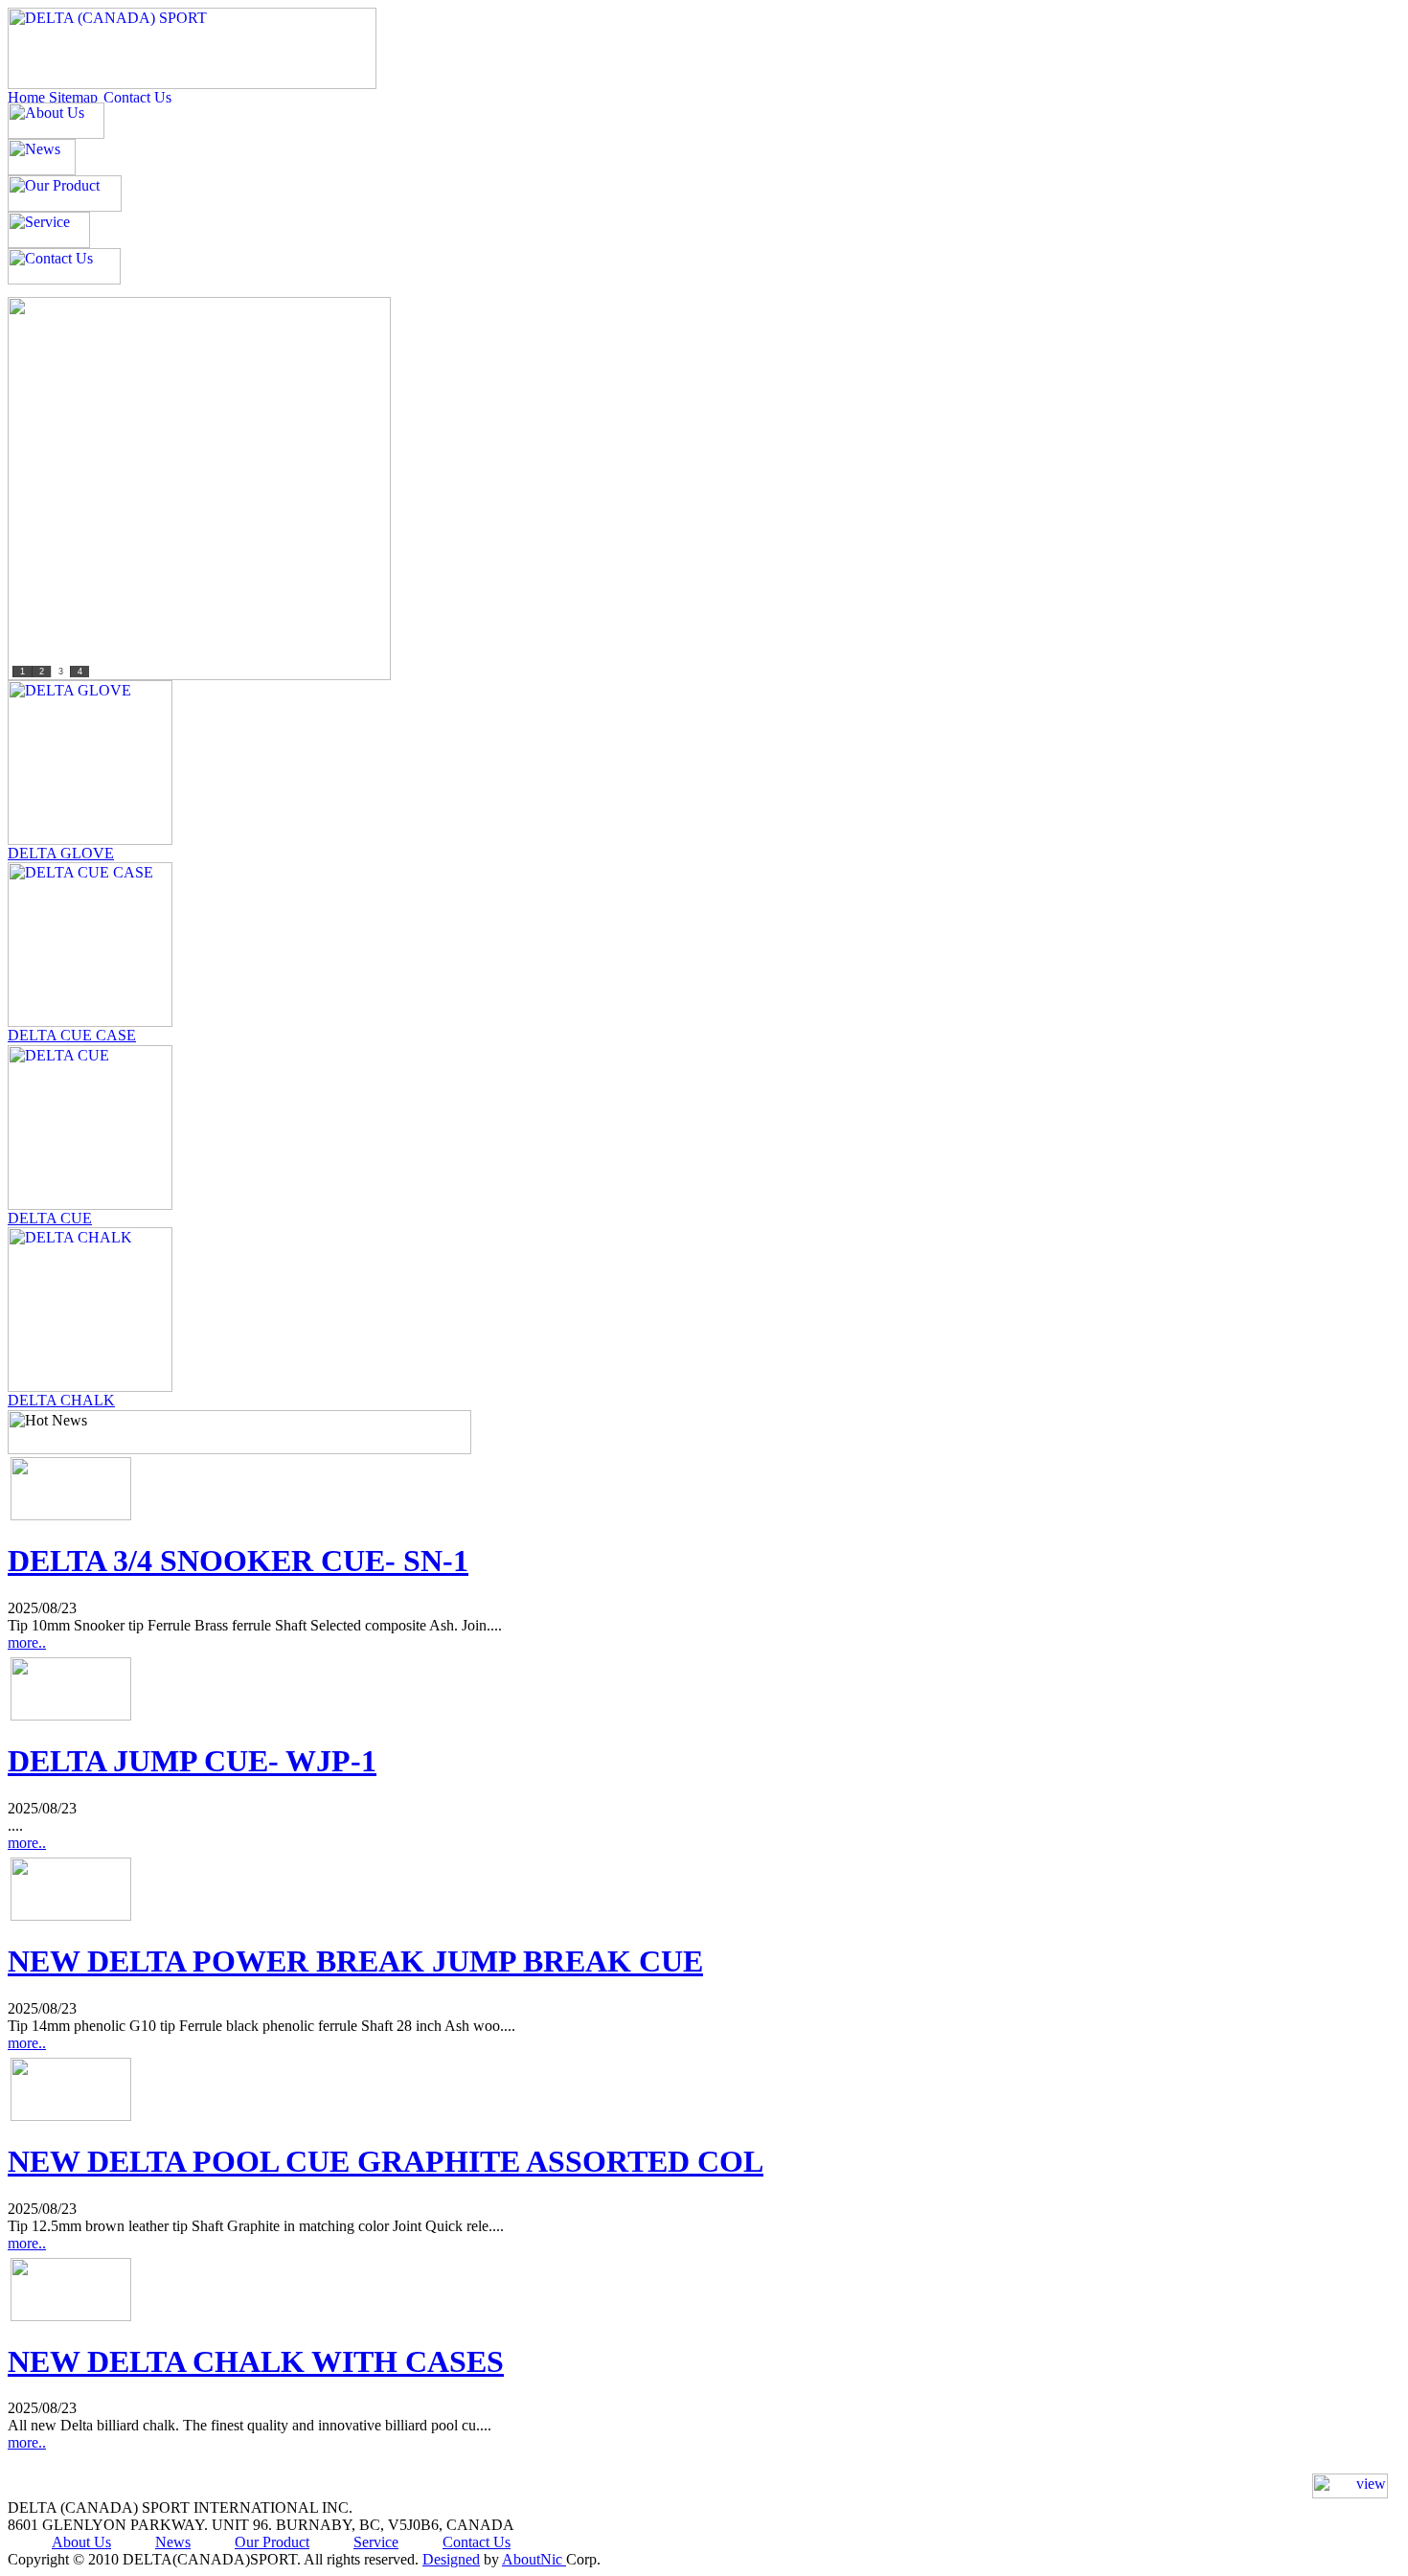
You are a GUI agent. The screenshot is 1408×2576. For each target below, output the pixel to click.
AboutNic (534, 2559)
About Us (81, 2542)
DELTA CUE (50, 1218)
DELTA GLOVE (61, 853)
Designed (451, 2559)
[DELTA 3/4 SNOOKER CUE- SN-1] (71, 1515)
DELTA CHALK (61, 1400)
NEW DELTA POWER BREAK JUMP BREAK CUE (355, 1961)
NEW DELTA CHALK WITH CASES (256, 2361)
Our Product (272, 2542)
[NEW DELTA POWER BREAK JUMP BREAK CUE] (71, 1915)
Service (376, 2542)
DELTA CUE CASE (72, 1035)
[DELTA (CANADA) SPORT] (192, 84)
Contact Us (477, 2542)
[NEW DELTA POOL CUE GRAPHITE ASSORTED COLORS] (71, 2116)
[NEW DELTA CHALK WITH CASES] (71, 2316)
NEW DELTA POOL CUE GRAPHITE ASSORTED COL (386, 2161)
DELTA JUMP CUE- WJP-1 (192, 1761)
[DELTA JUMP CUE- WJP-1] (71, 1715)
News (173, 2542)
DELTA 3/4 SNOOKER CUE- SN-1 (238, 1561)
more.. (27, 1642)
